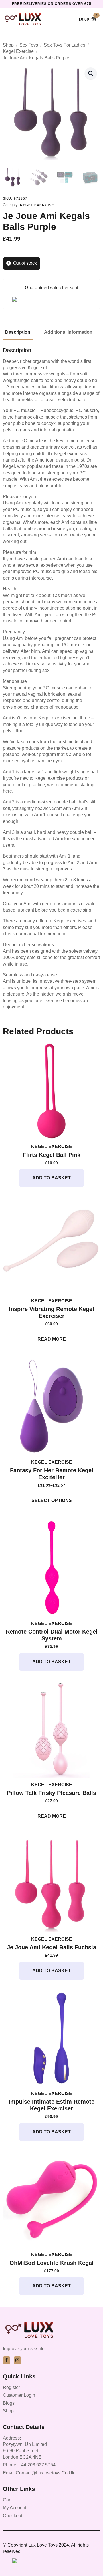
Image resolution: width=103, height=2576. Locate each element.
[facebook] (7, 2360)
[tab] (18, 332)
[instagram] (17, 2360)
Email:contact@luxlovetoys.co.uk (39, 2473)
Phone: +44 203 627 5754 (29, 2465)
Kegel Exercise (18, 51)
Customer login (19, 2395)
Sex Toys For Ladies (65, 45)
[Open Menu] (66, 19)
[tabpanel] (51, 679)
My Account (15, 2508)
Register (11, 2387)
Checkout (13, 2516)
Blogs (9, 2403)
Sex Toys (29, 45)
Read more (52, 1339)
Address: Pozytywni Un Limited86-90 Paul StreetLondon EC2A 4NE (25, 2448)
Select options (52, 1500)
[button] (91, 73)
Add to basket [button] (51, 1178)
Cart (7, 2500)
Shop (8, 45)
